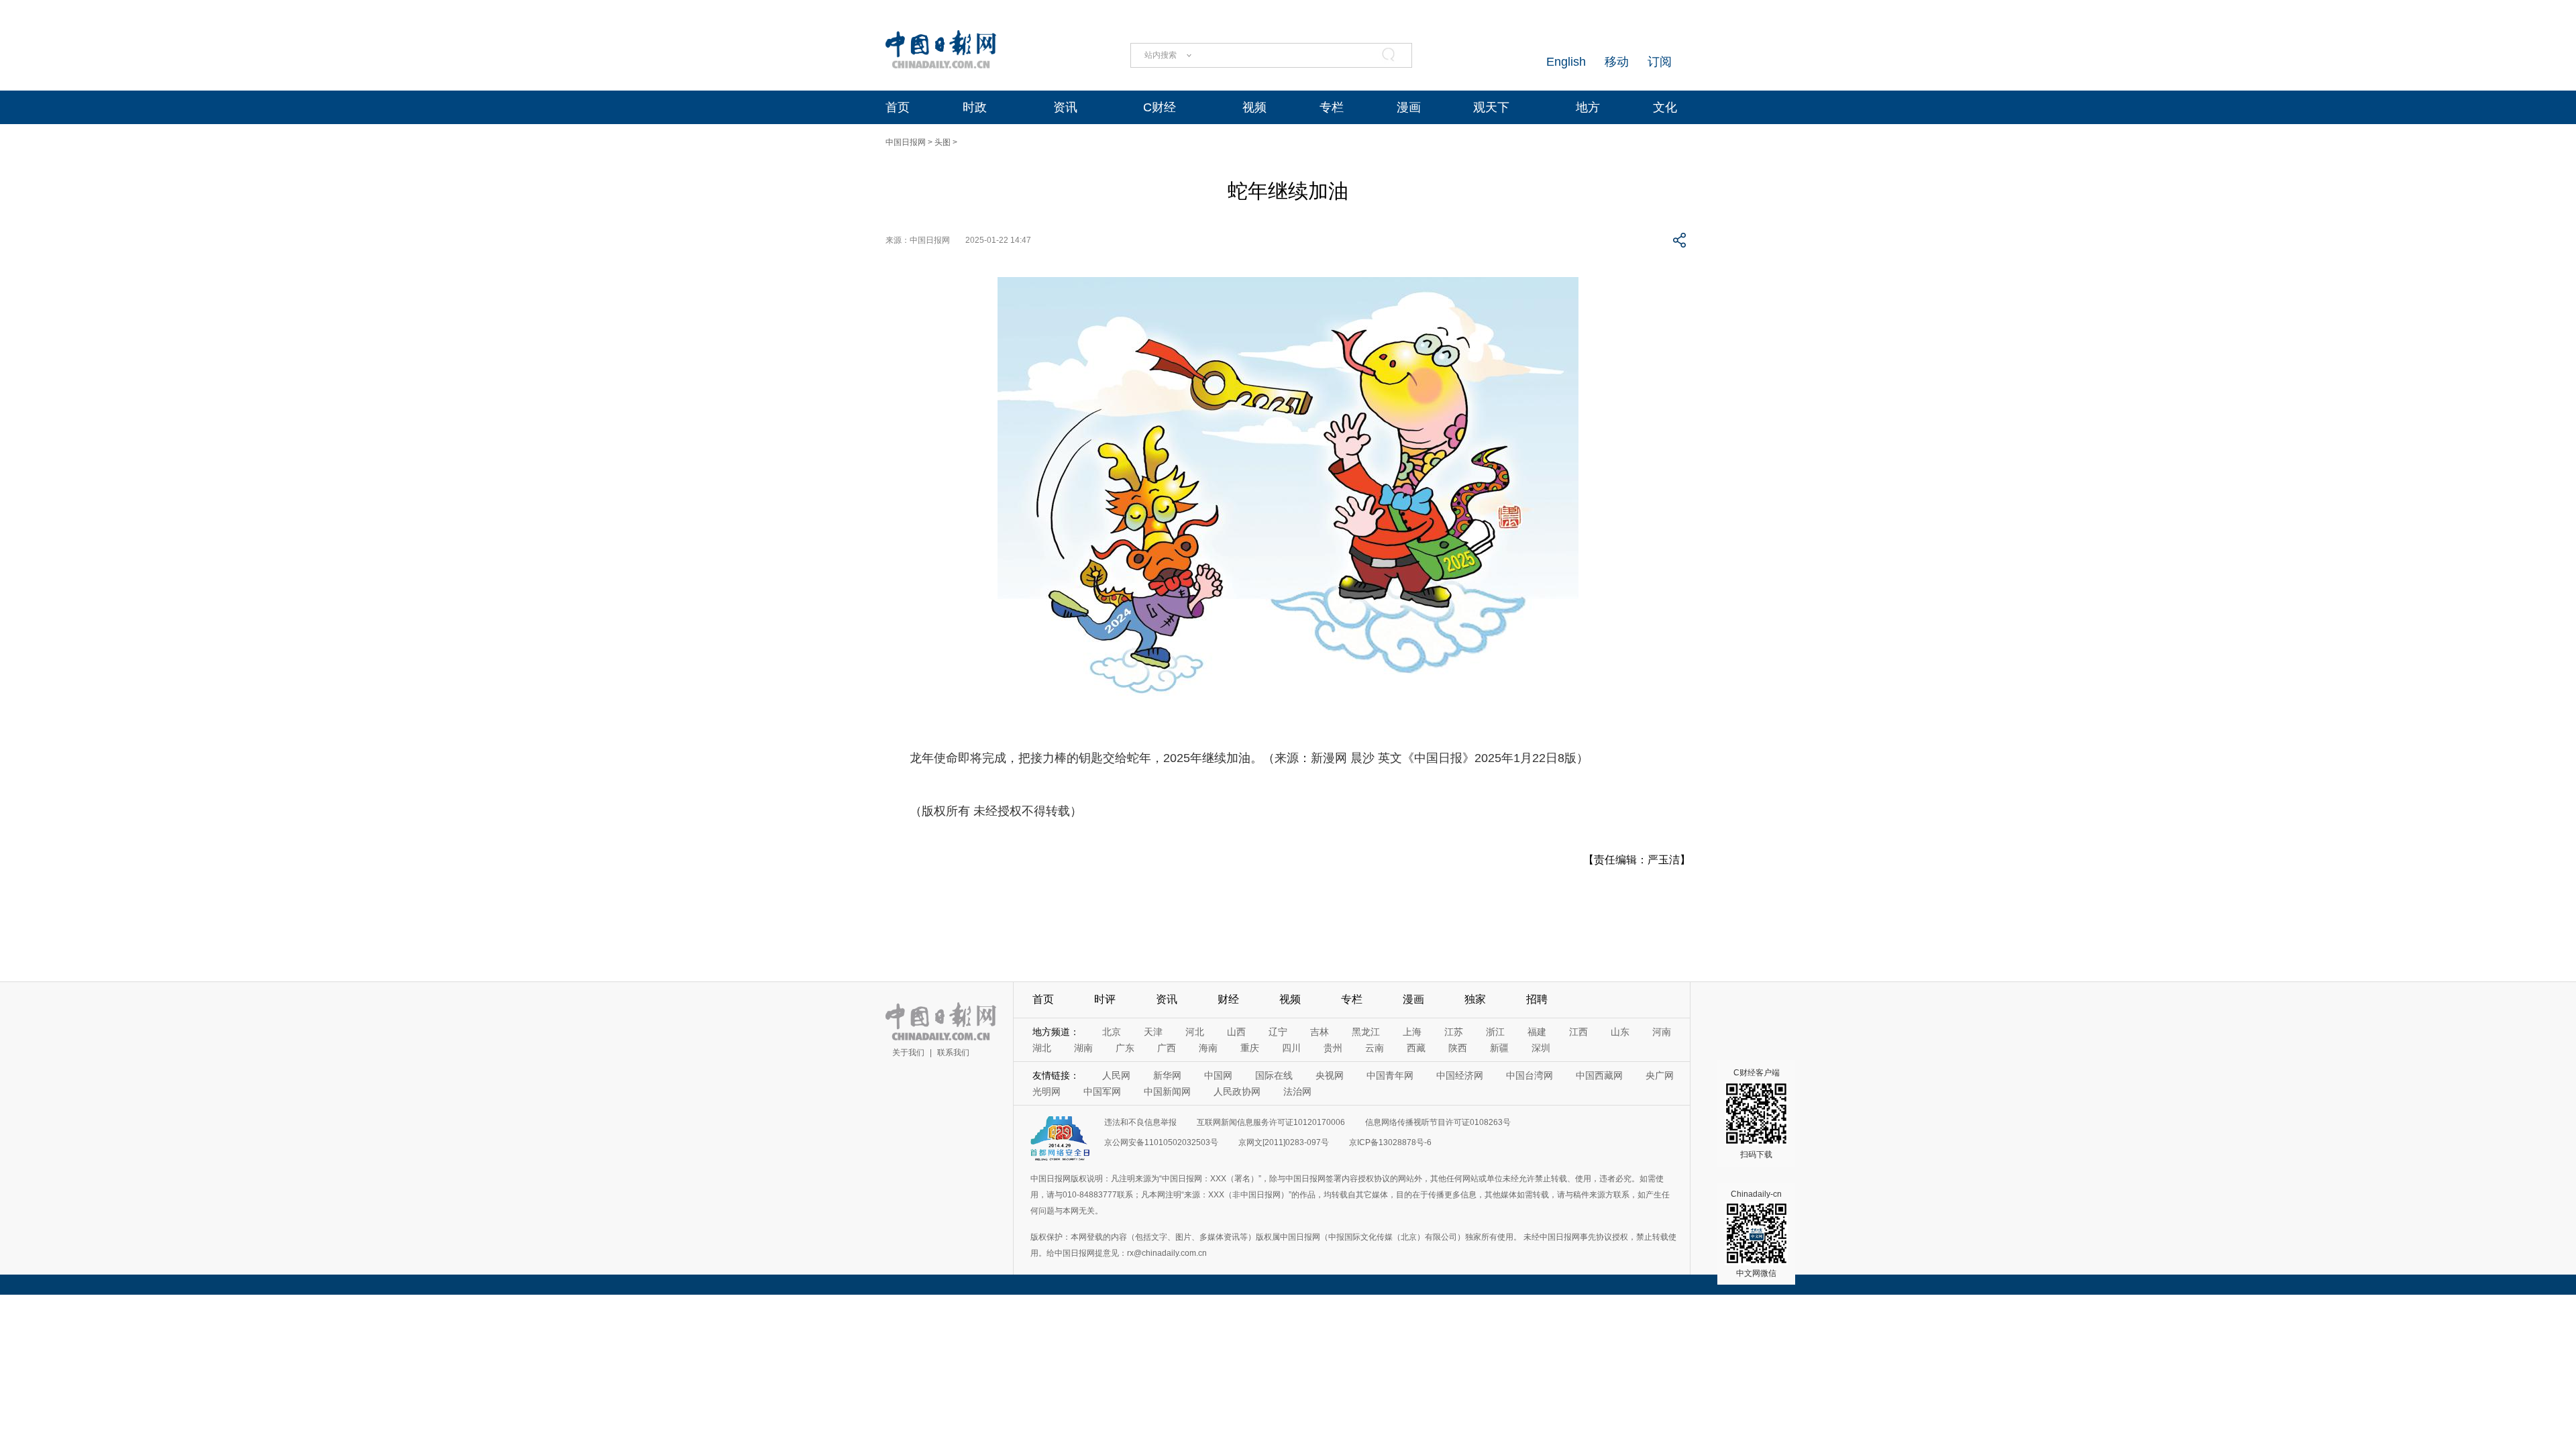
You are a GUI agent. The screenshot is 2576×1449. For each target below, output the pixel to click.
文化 (1665, 107)
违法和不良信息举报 (1140, 1122)
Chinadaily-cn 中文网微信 (1756, 1234)
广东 (1125, 1048)
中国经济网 (1460, 1075)
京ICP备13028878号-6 (1390, 1142)
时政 (975, 107)
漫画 (1409, 107)
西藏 (1416, 1048)
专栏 (1332, 107)
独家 (1475, 999)
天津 (1153, 1032)
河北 (1195, 1032)
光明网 (1046, 1091)
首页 (898, 107)
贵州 (1333, 1048)
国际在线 (1274, 1075)
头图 (943, 142)
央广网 (1660, 1075)
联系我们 (953, 1053)
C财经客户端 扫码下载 (1757, 1114)
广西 (1167, 1048)
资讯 (1065, 107)
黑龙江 (1366, 1032)
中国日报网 (906, 142)
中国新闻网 (1167, 1091)
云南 (1375, 1048)
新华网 (1167, 1075)
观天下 (1491, 107)
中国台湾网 (1529, 1075)
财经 (1228, 999)
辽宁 (1278, 1032)
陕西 (1458, 1048)
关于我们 (908, 1053)
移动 (1617, 62)
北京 (1112, 1032)
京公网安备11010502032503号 (1161, 1142)
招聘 (1537, 999)
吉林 (1320, 1032)
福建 (1537, 1032)
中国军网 (1102, 1091)
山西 (1236, 1032)
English (1566, 62)
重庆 (1250, 1048)
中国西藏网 (1599, 1075)
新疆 (1499, 1048)
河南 (1662, 1032)
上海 (1412, 1032)
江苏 (1454, 1032)
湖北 (1042, 1048)
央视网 (1330, 1075)
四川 (1291, 1048)
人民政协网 (1237, 1091)
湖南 (1083, 1048)
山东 (1620, 1032)
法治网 (1297, 1091)
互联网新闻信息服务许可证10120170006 (1271, 1122)
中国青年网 (1390, 1075)
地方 (1588, 107)
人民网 (1116, 1075)
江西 (1578, 1032)
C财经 (1160, 107)
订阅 (1660, 62)
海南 (1208, 1048)
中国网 (1218, 1075)
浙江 (1495, 1032)
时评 (1105, 999)
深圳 (1541, 1048)
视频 (1254, 107)
